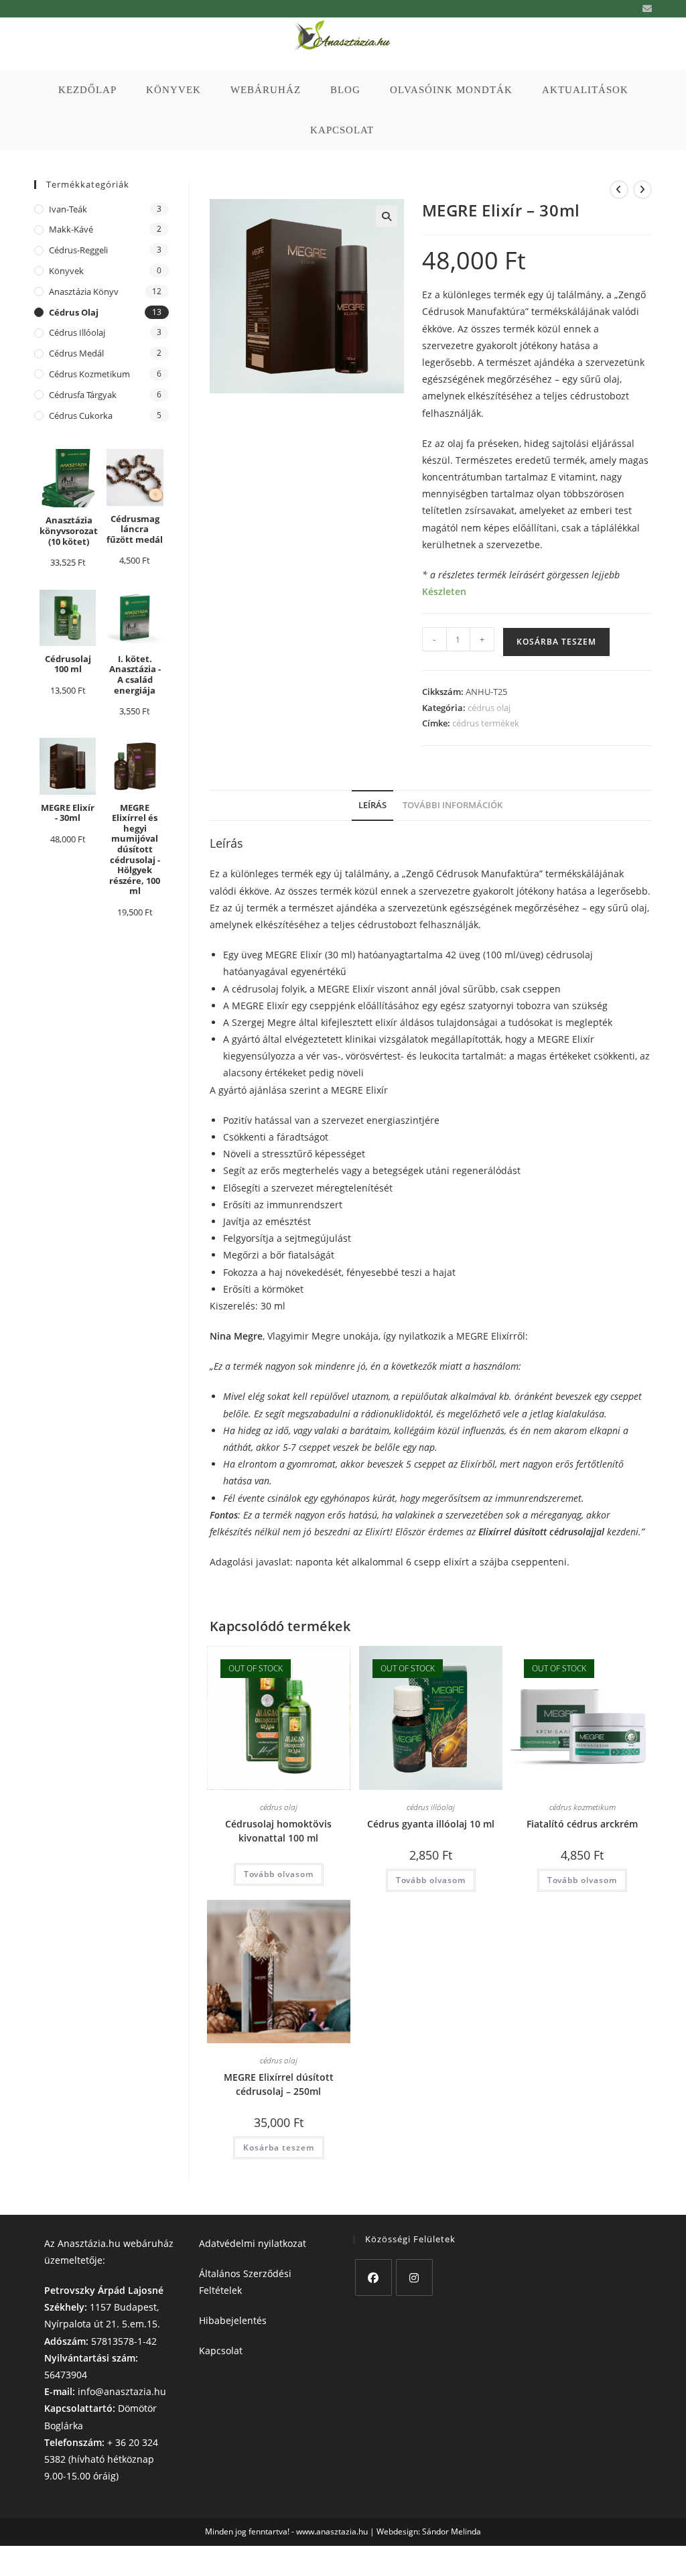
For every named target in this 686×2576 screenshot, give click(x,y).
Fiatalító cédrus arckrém (582, 1824)
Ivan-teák (68, 209)
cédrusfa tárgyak (83, 395)
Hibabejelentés (233, 2320)
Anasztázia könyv (84, 292)
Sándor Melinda (452, 2531)
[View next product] (642, 190)
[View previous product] (619, 190)
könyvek (66, 271)
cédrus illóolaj (431, 1807)
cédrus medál (76, 353)
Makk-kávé (71, 229)
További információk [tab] (453, 805)
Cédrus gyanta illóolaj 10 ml (431, 1824)
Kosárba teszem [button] (279, 2147)
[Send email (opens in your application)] (645, 9)
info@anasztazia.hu (122, 2391)
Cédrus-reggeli (78, 250)
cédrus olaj (489, 708)
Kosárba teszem (556, 642)
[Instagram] (414, 2277)
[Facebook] (373, 2277)
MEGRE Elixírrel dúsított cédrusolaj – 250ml (279, 2084)
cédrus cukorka (81, 415)
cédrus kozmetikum (582, 1807)
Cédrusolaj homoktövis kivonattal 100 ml (278, 1831)
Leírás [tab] (372, 805)
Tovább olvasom (279, 1874)
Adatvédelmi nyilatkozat (253, 2243)
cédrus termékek (486, 723)
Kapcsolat (221, 2350)
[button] (387, 216)
